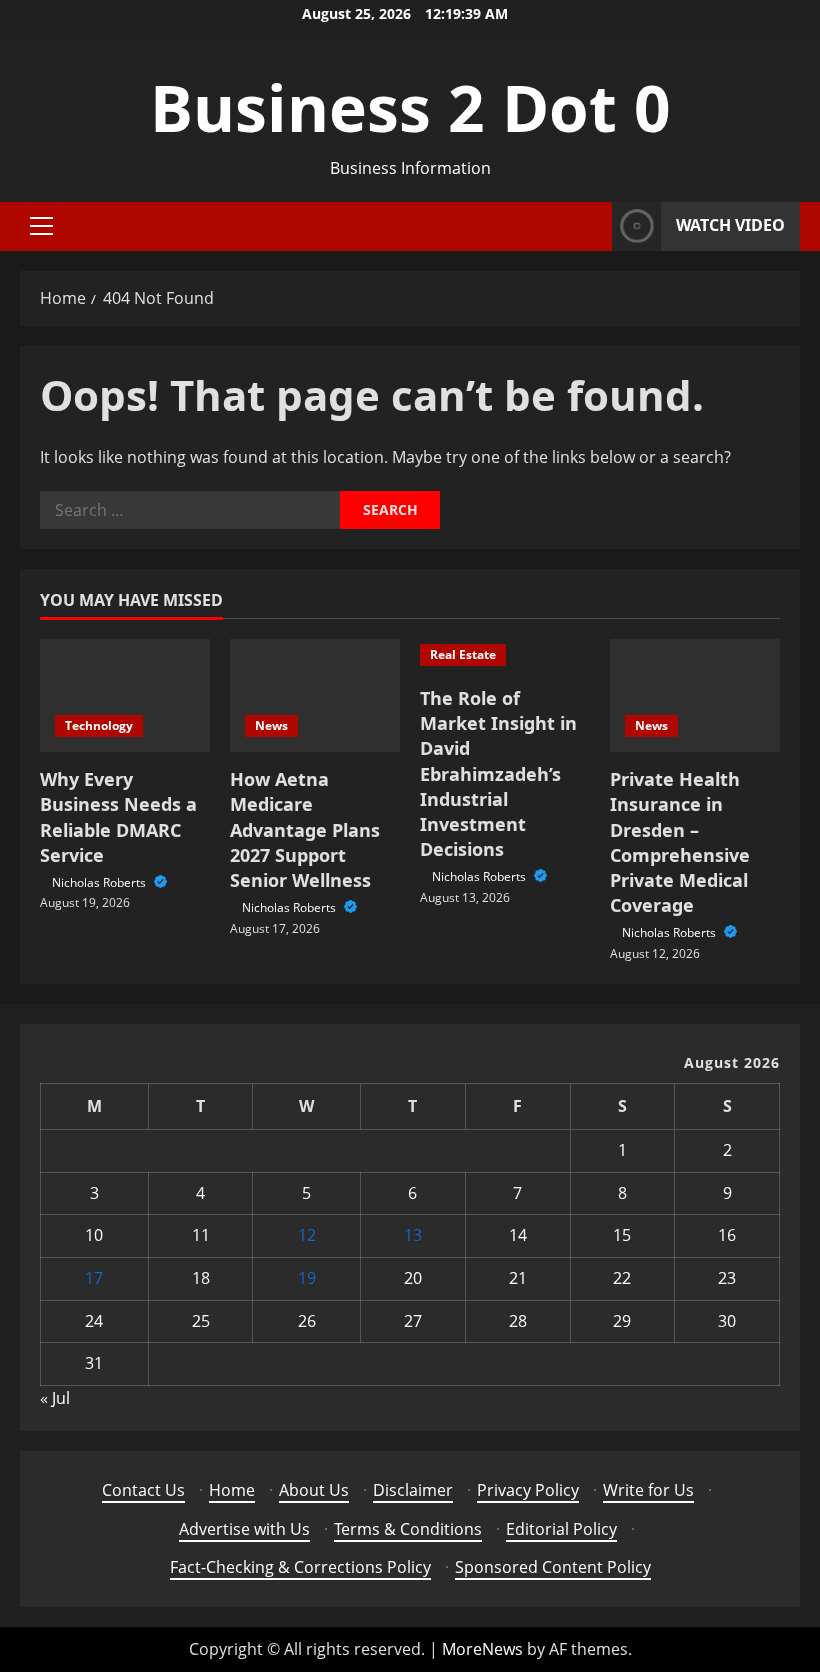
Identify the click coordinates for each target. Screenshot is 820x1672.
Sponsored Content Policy (553, 1567)
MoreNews (482, 1649)
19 (307, 1278)
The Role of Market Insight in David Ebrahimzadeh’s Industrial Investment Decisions (498, 773)
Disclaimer (413, 1490)
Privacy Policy (528, 1490)
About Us (314, 1490)
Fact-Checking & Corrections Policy (300, 1567)
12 (307, 1235)
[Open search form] (591, 226)
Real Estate (463, 654)
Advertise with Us (244, 1529)
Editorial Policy (561, 1529)
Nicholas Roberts (100, 882)
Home (232, 1490)
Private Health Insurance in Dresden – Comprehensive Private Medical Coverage (680, 842)
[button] (41, 226)
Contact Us (143, 1490)
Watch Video (730, 225)
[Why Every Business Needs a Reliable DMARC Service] (125, 695)
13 (413, 1235)
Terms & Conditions (408, 1529)
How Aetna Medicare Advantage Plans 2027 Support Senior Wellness (305, 829)
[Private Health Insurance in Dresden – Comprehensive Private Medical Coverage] (695, 695)
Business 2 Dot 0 (410, 107)
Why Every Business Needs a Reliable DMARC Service (118, 817)
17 (94, 1278)
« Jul (55, 1398)
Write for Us (648, 1490)
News (271, 725)
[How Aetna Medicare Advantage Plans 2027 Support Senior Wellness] (315, 695)
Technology (99, 725)
